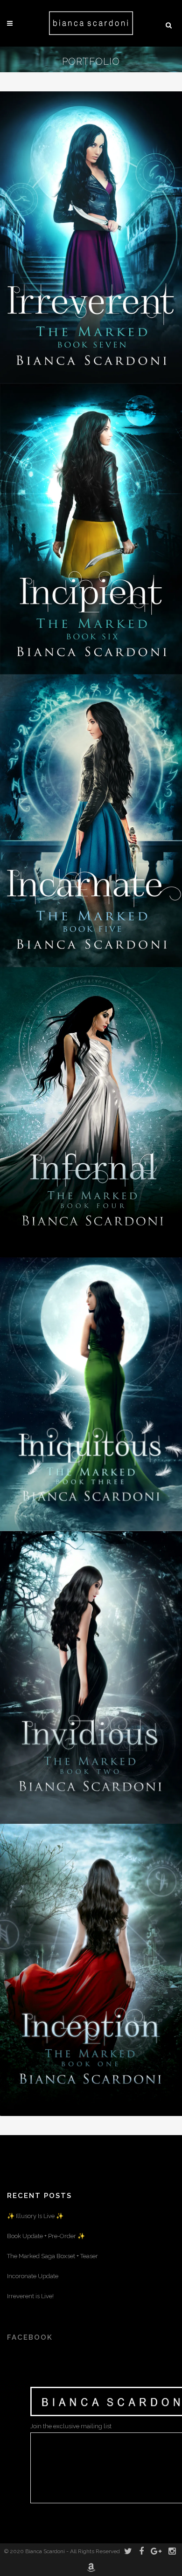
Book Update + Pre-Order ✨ (46, 2236)
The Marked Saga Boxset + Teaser (52, 2256)
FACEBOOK (30, 2337)
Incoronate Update (33, 2276)
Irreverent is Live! (30, 2296)
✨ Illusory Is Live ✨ (35, 2216)
